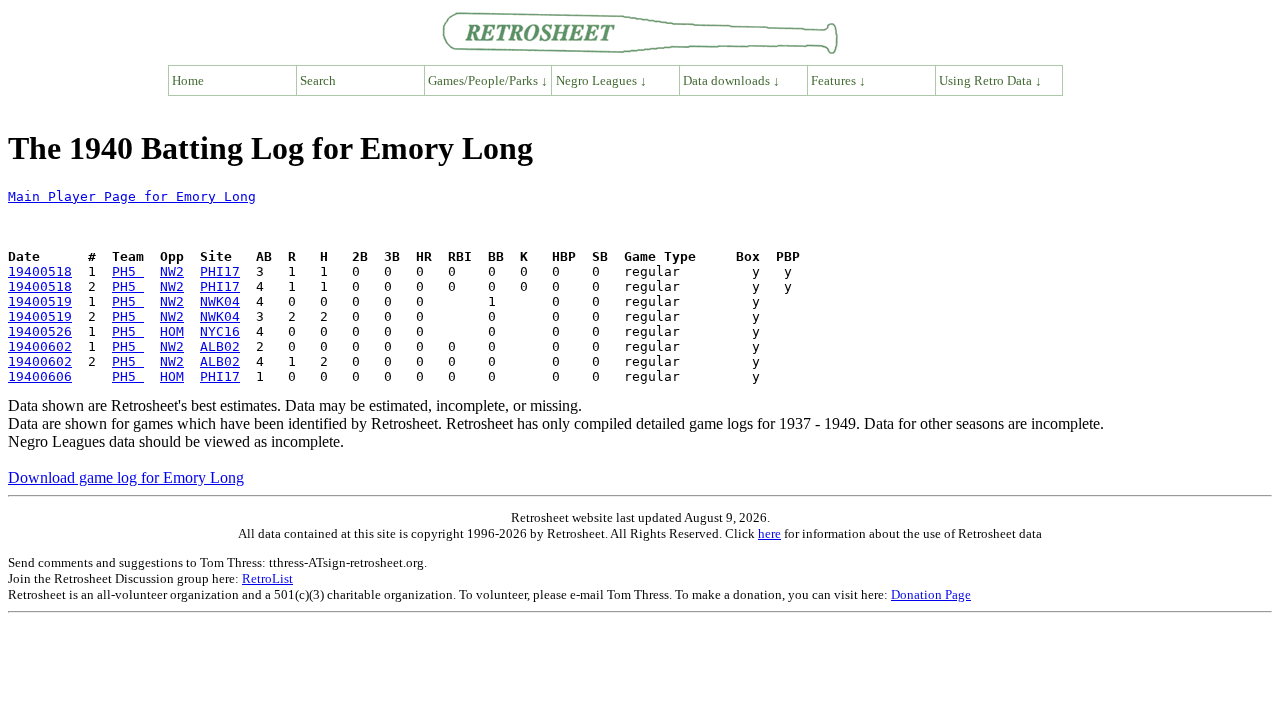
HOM (172, 331)
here (769, 533)
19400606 (40, 376)
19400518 (40, 271)
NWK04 (220, 301)
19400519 (40, 301)
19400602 (40, 346)
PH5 (128, 271)
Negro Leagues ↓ (601, 80)
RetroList (267, 578)
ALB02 (220, 346)
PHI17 (220, 271)
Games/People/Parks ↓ (488, 80)
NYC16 (220, 331)
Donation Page (931, 594)
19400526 (40, 331)
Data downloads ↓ (731, 80)
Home (188, 80)
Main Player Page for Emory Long (132, 196)
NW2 (172, 271)
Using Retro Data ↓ (990, 80)
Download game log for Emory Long (126, 477)
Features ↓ (838, 80)
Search (318, 80)
